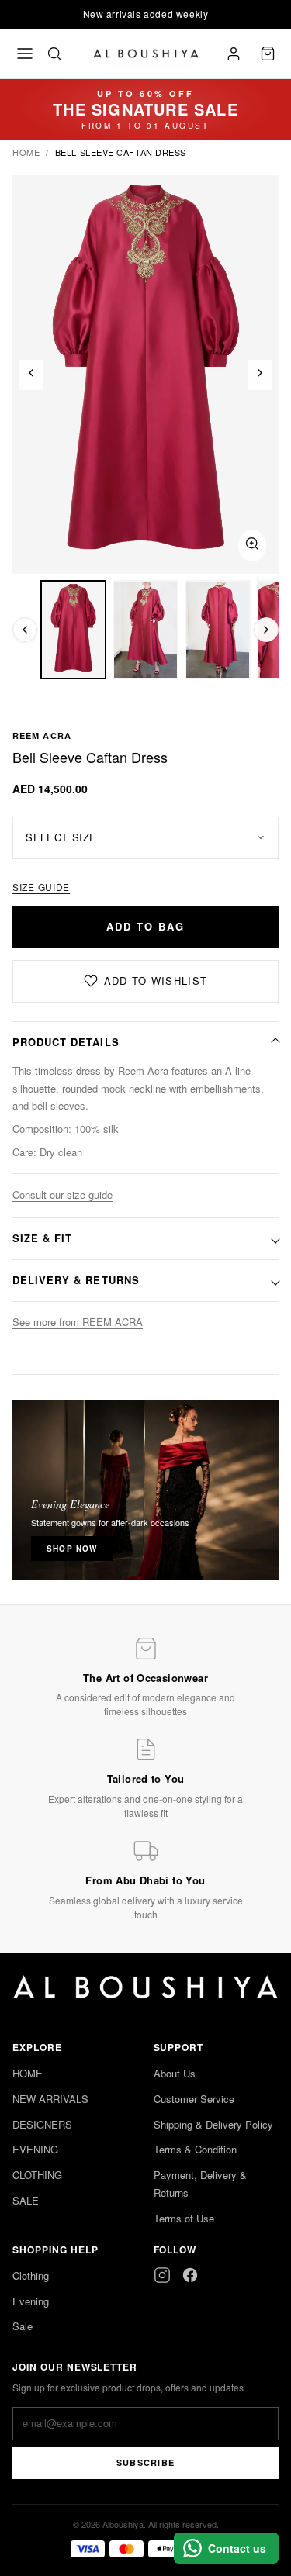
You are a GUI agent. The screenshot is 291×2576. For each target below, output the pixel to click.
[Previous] (31, 375)
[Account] (234, 54)
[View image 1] (73, 629)
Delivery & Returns (76, 1280)
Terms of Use (184, 2218)
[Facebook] (190, 2275)
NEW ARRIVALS (50, 2099)
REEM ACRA (42, 736)
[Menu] (25, 54)
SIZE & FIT (42, 1238)
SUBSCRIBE (146, 2462)
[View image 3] (218, 629)
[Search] (54, 54)
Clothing (31, 2276)
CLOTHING (37, 2175)
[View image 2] (145, 629)
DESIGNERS (42, 2124)
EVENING (35, 2149)
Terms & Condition (195, 2149)
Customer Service (194, 2099)
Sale (23, 2326)
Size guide (41, 887)
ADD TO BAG (145, 926)
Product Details (66, 1042)
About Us (175, 2073)
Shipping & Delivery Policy (213, 2124)
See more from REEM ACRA (78, 1322)
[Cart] (268, 54)
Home (26, 152)
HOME (28, 2073)
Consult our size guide (62, 1195)
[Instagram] (162, 2275)
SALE (26, 2200)
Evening (31, 2301)
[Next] (260, 375)
